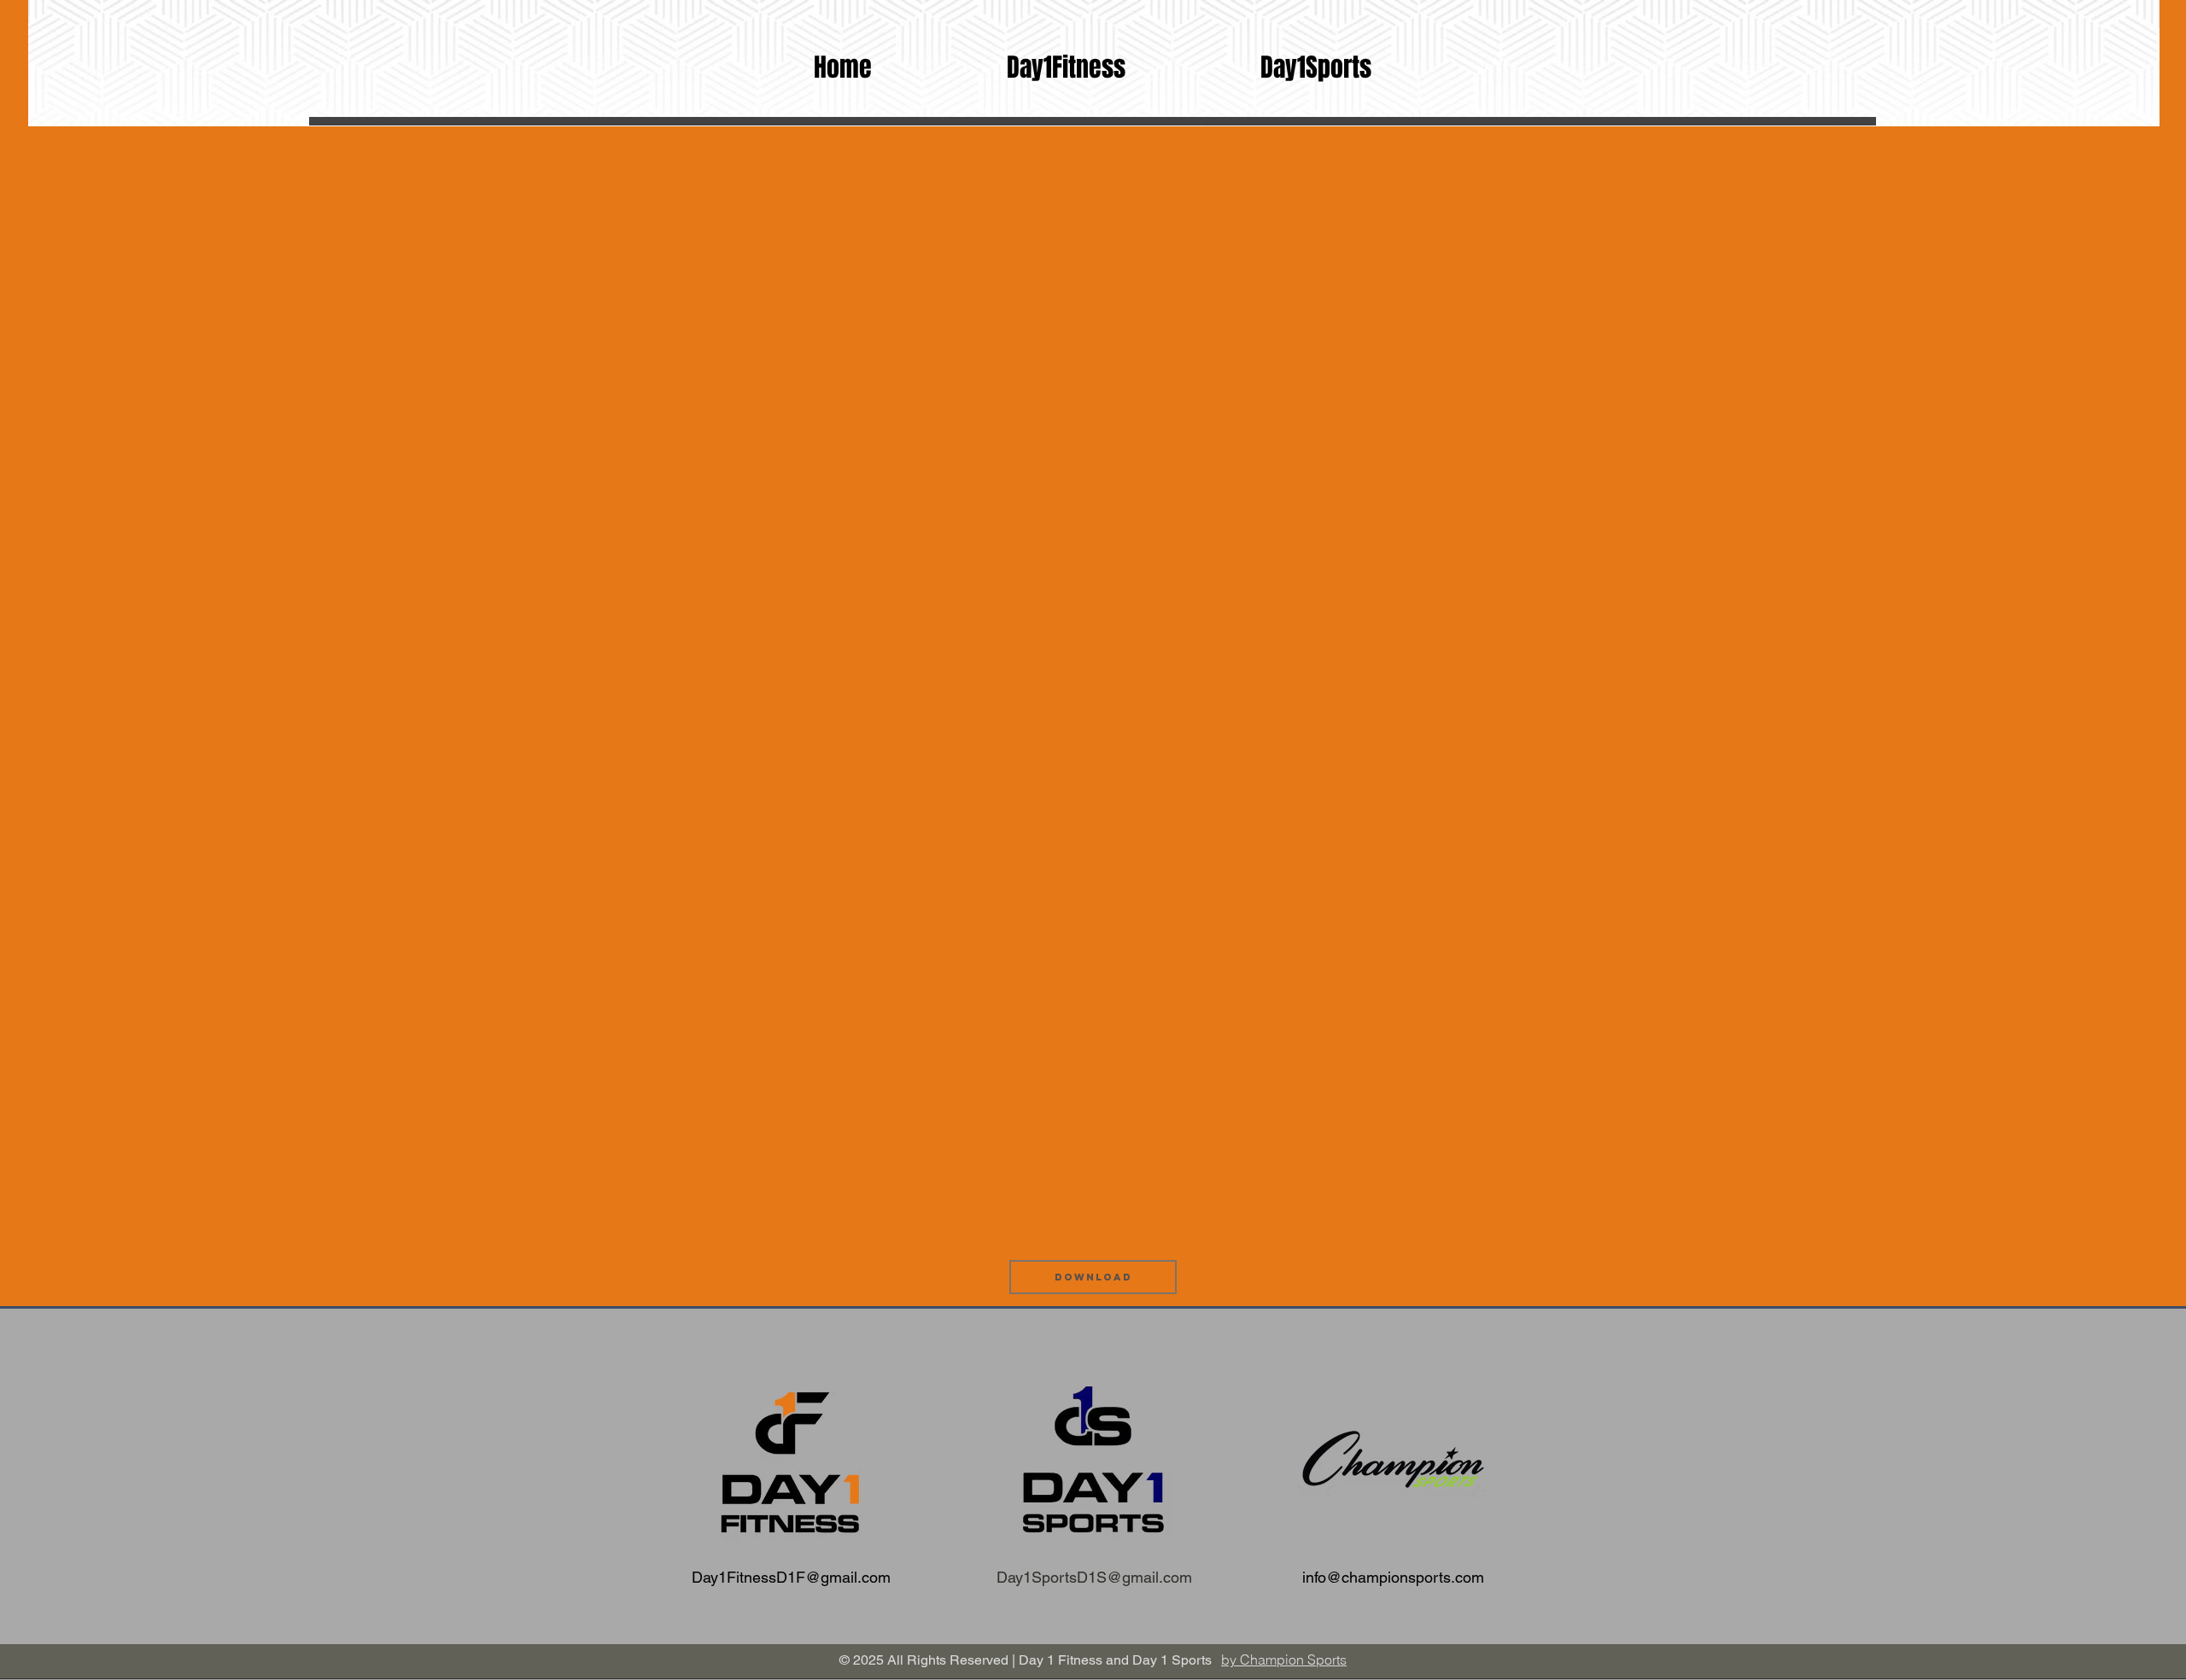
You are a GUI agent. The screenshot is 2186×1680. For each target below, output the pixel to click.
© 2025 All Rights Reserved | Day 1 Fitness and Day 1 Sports (1026, 1660)
